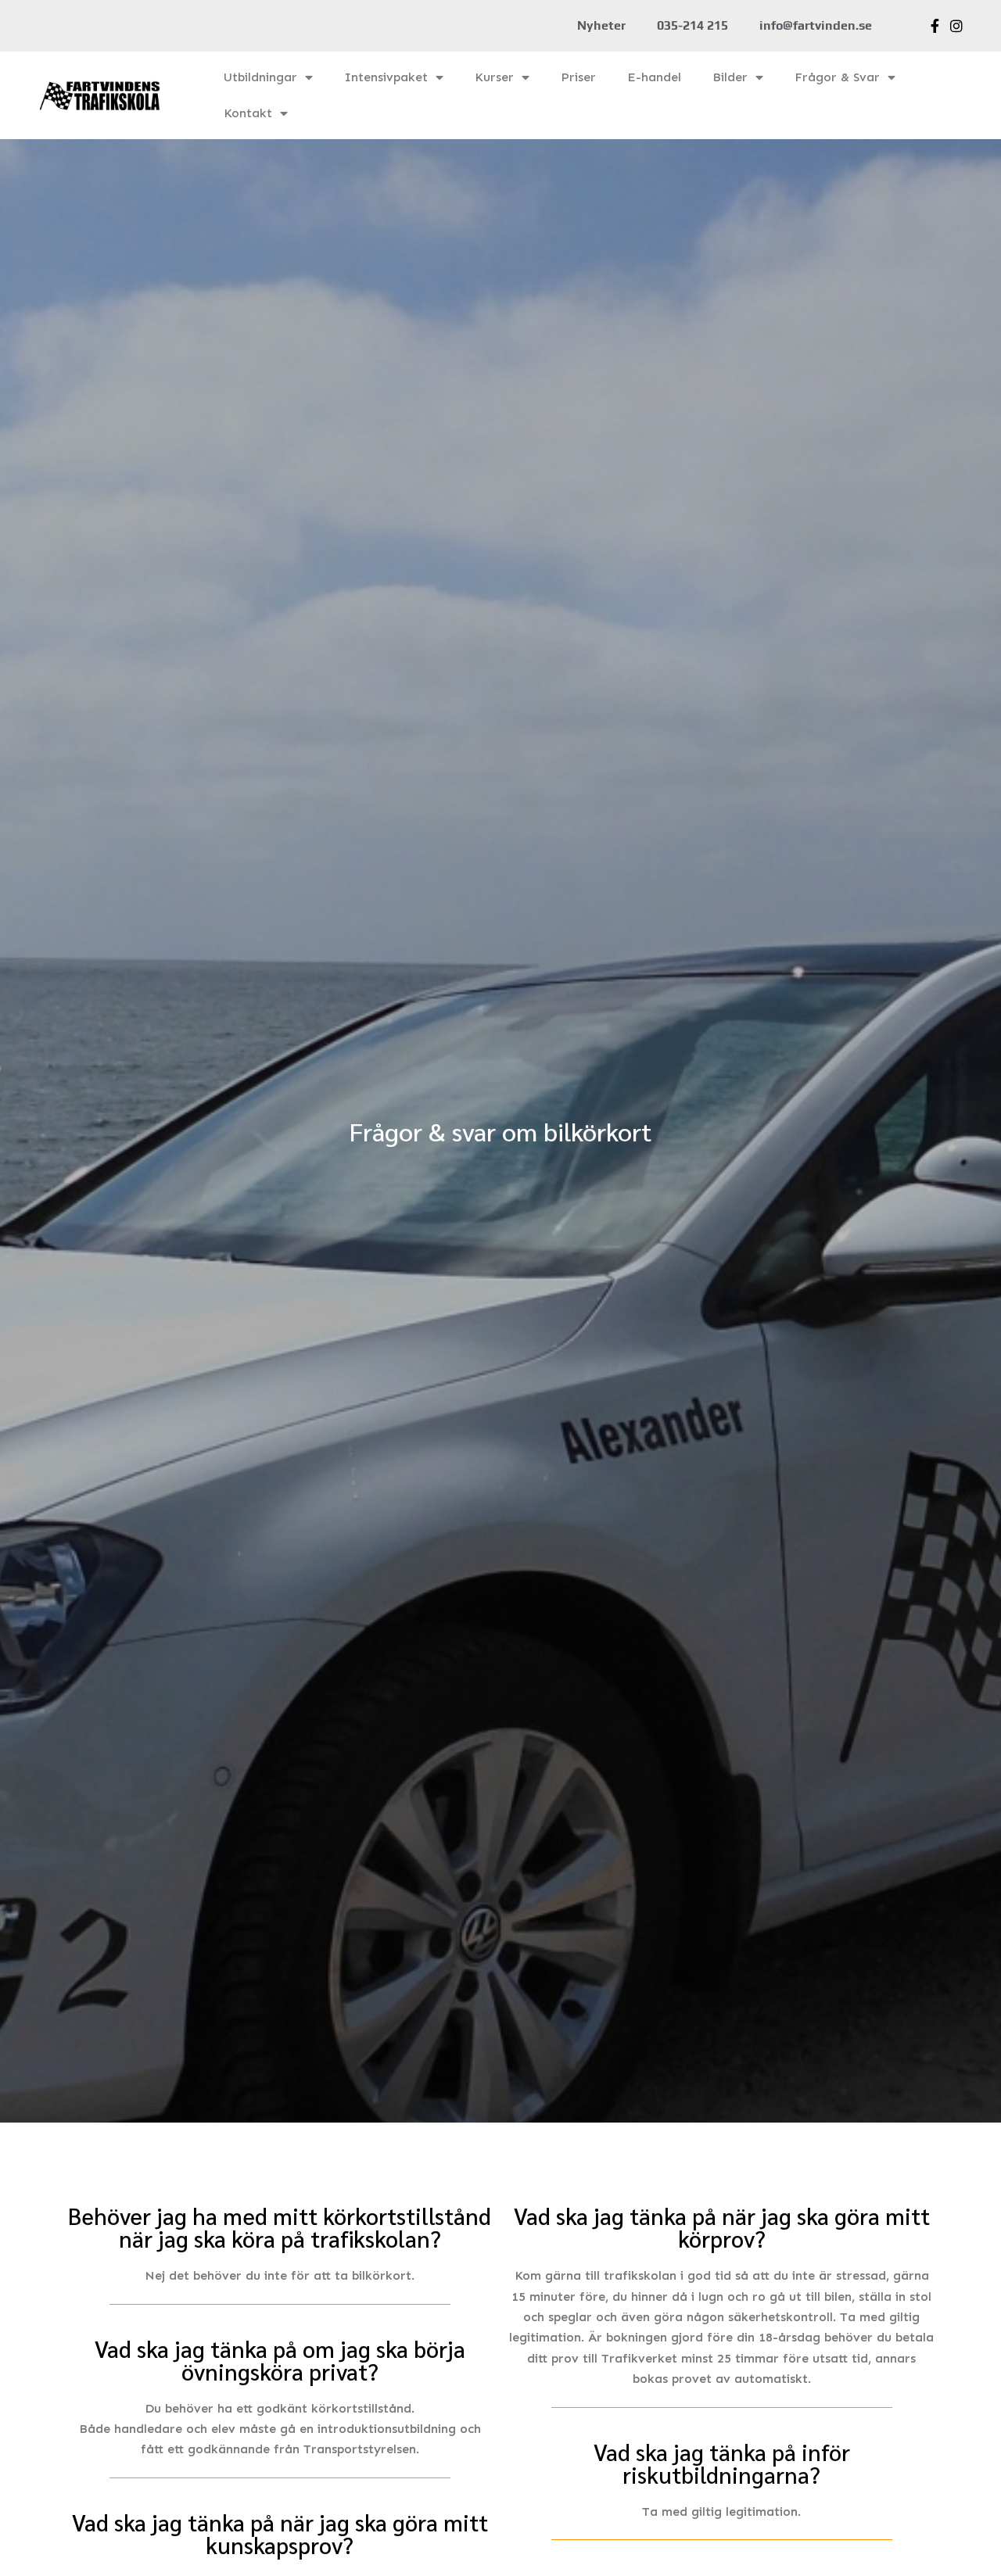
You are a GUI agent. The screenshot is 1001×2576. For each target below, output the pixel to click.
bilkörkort (382, 2275)
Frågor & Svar (837, 77)
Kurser (494, 77)
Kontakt (248, 113)
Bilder (730, 77)
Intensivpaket (386, 77)
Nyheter (601, 25)
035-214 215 (692, 25)
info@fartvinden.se (816, 25)
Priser (578, 77)
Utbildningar (260, 77)
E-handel (654, 77)
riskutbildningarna (716, 2474)
